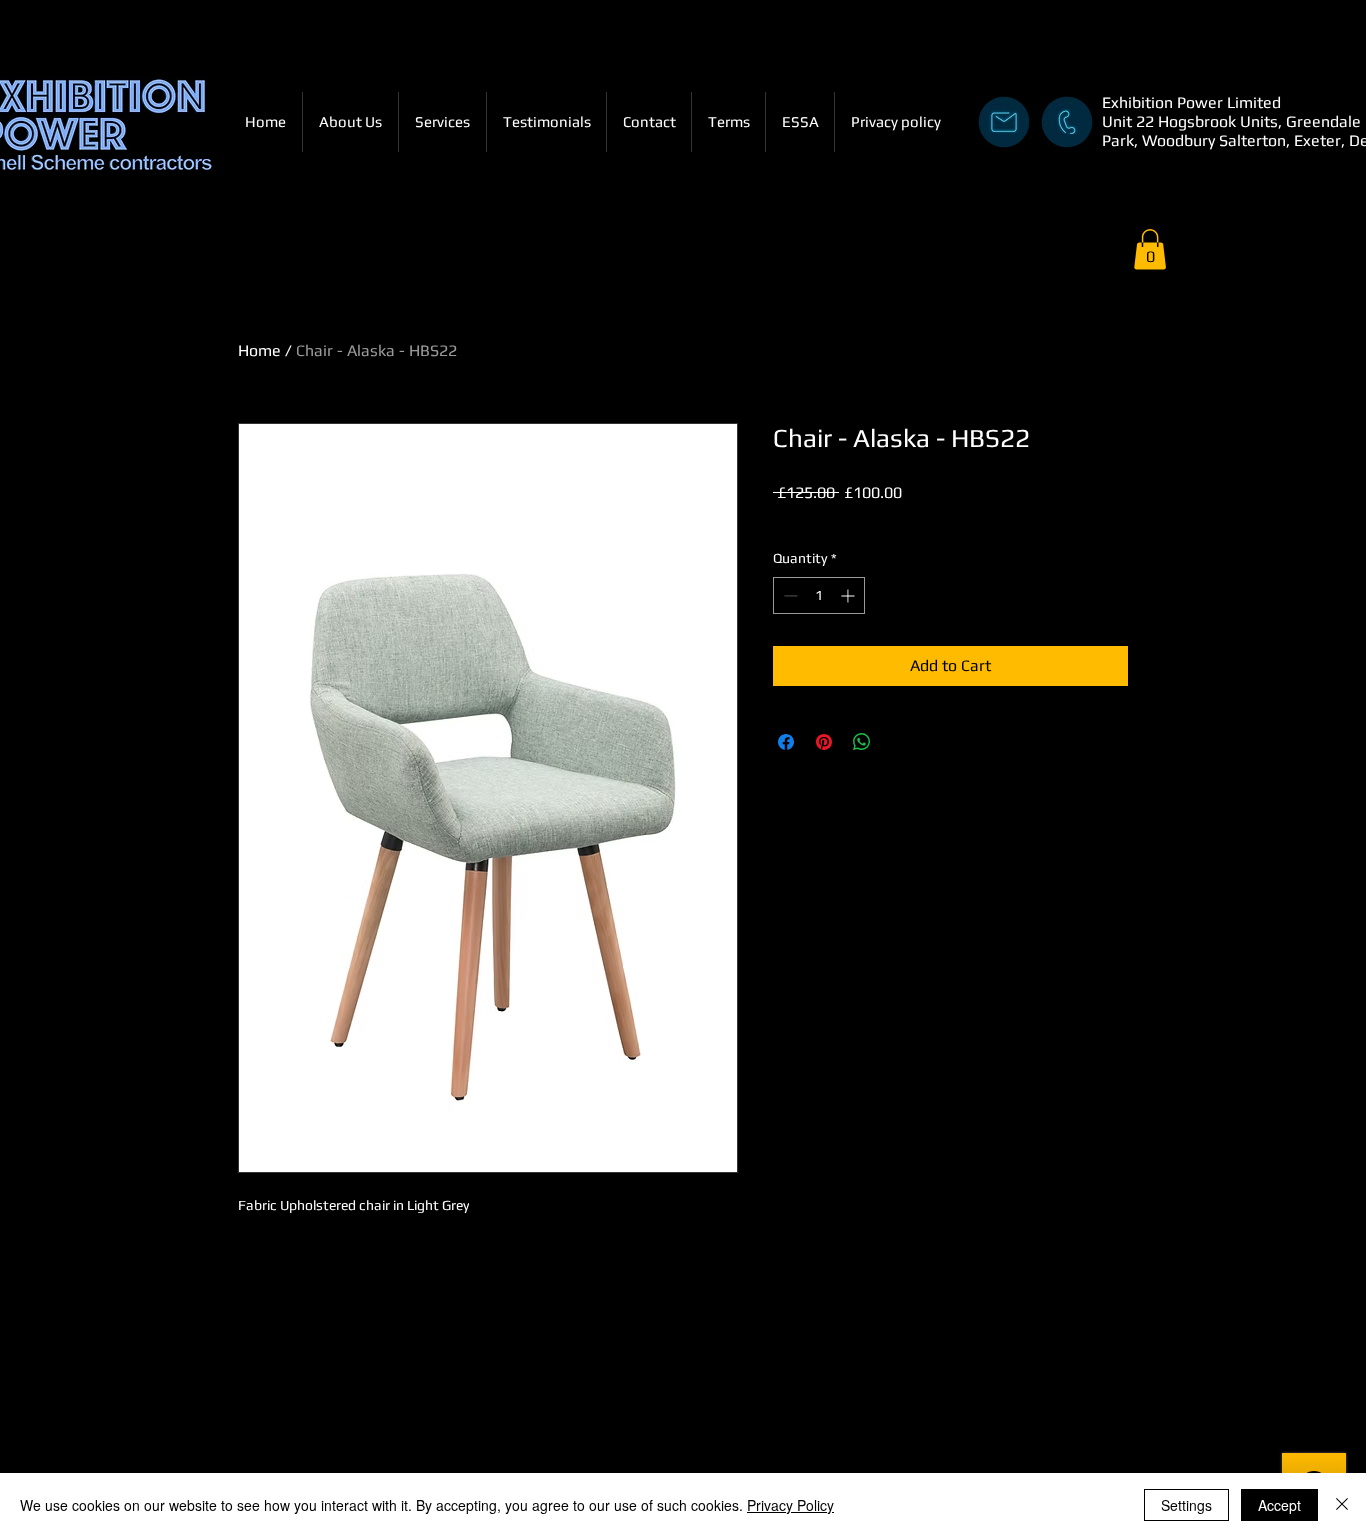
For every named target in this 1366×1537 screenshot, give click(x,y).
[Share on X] (900, 742)
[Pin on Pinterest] (824, 742)
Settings (1186, 1505)
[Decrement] (788, 595)
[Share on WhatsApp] (862, 742)
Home (259, 350)
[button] (1150, 249)
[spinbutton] (819, 595)
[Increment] (849, 595)
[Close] (1342, 1505)
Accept (1279, 1505)
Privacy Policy (790, 1505)
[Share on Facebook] (786, 742)
